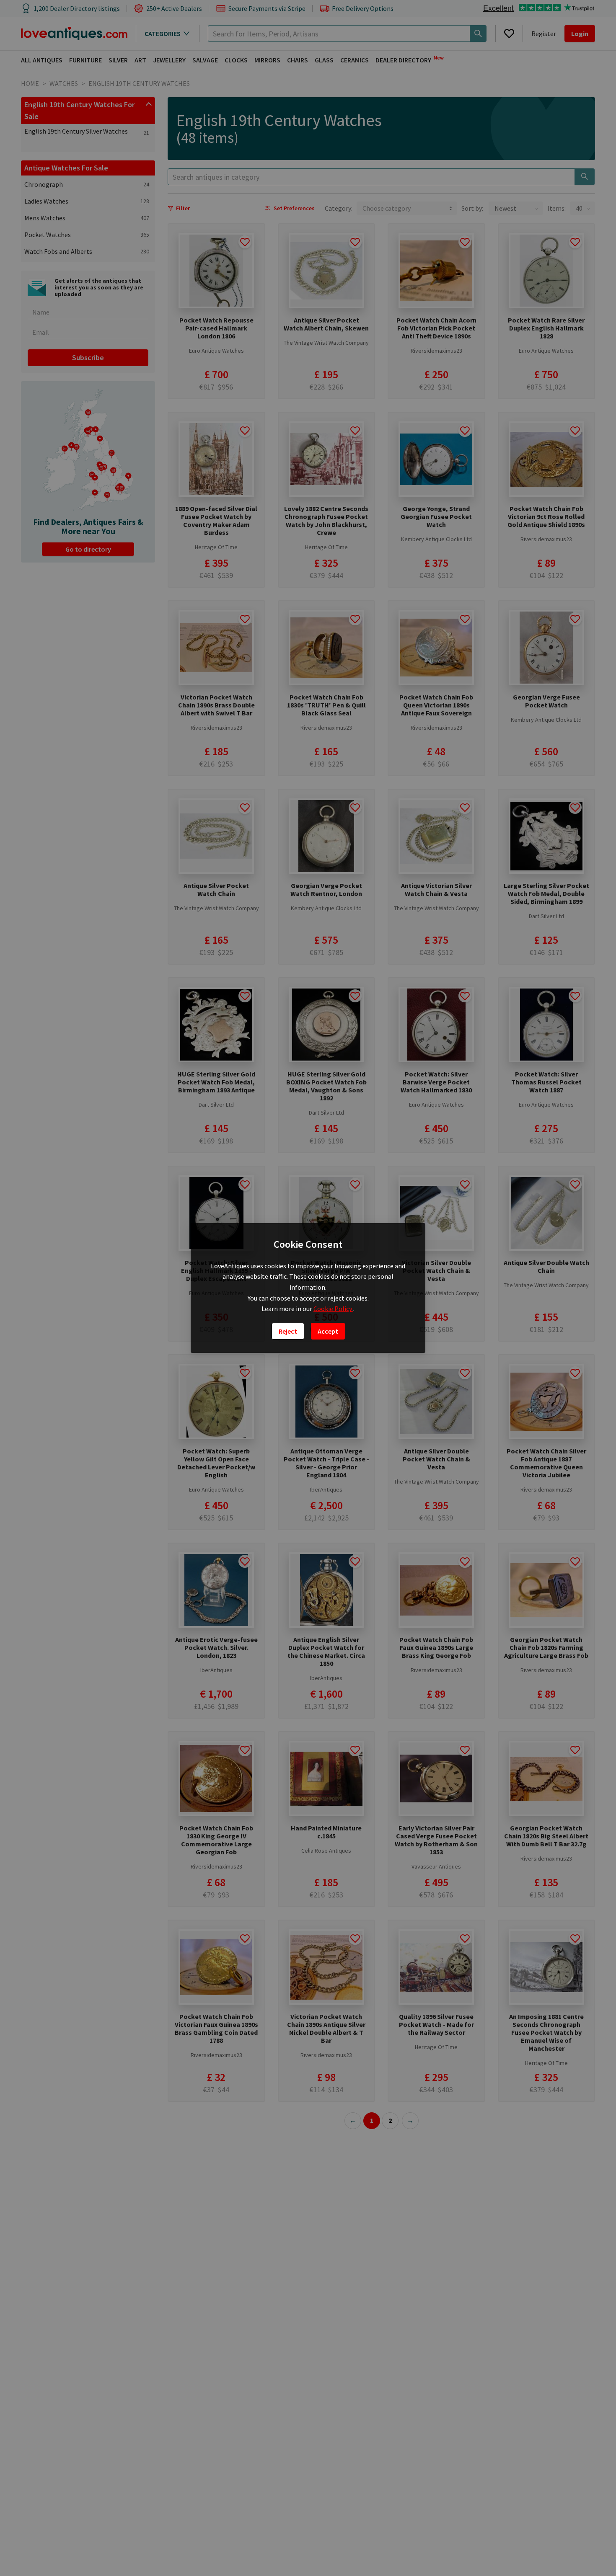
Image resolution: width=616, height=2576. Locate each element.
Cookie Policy (333, 1309)
